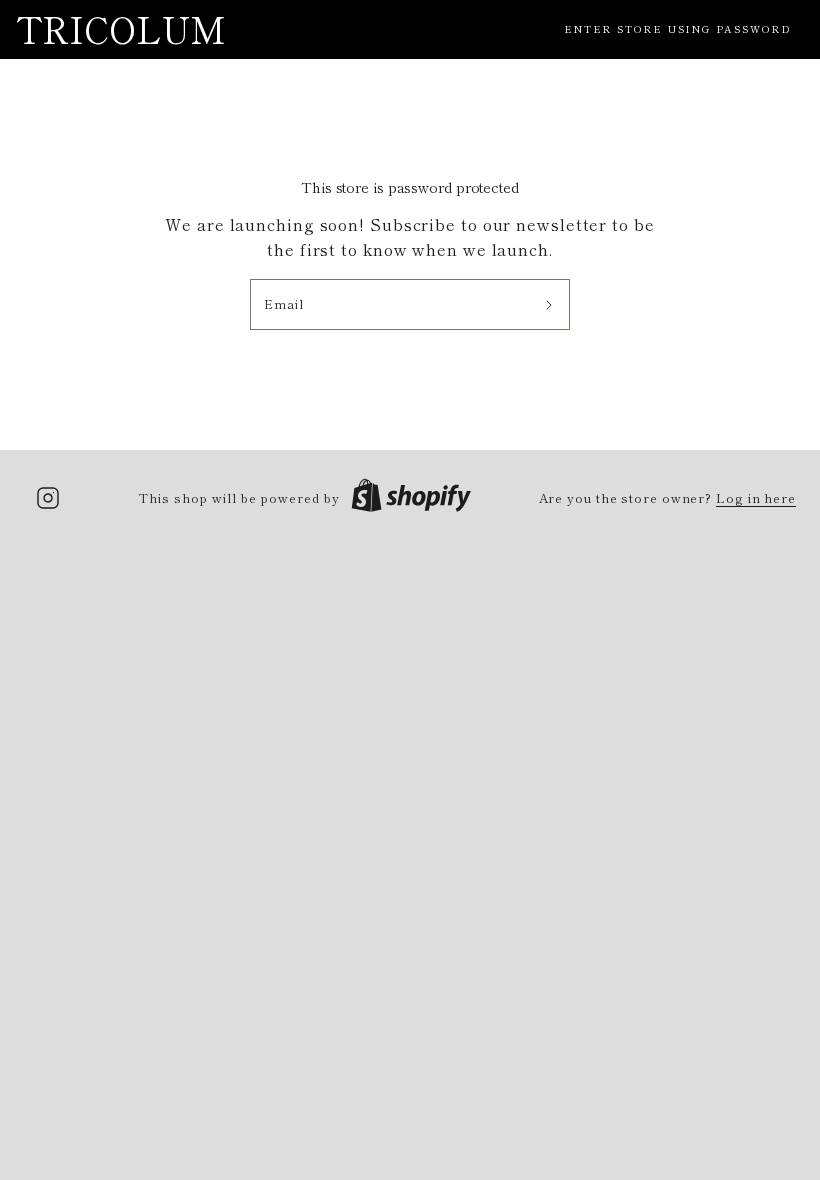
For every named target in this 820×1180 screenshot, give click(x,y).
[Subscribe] (549, 305)
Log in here (756, 498)
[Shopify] (411, 498)
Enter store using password (678, 28)
